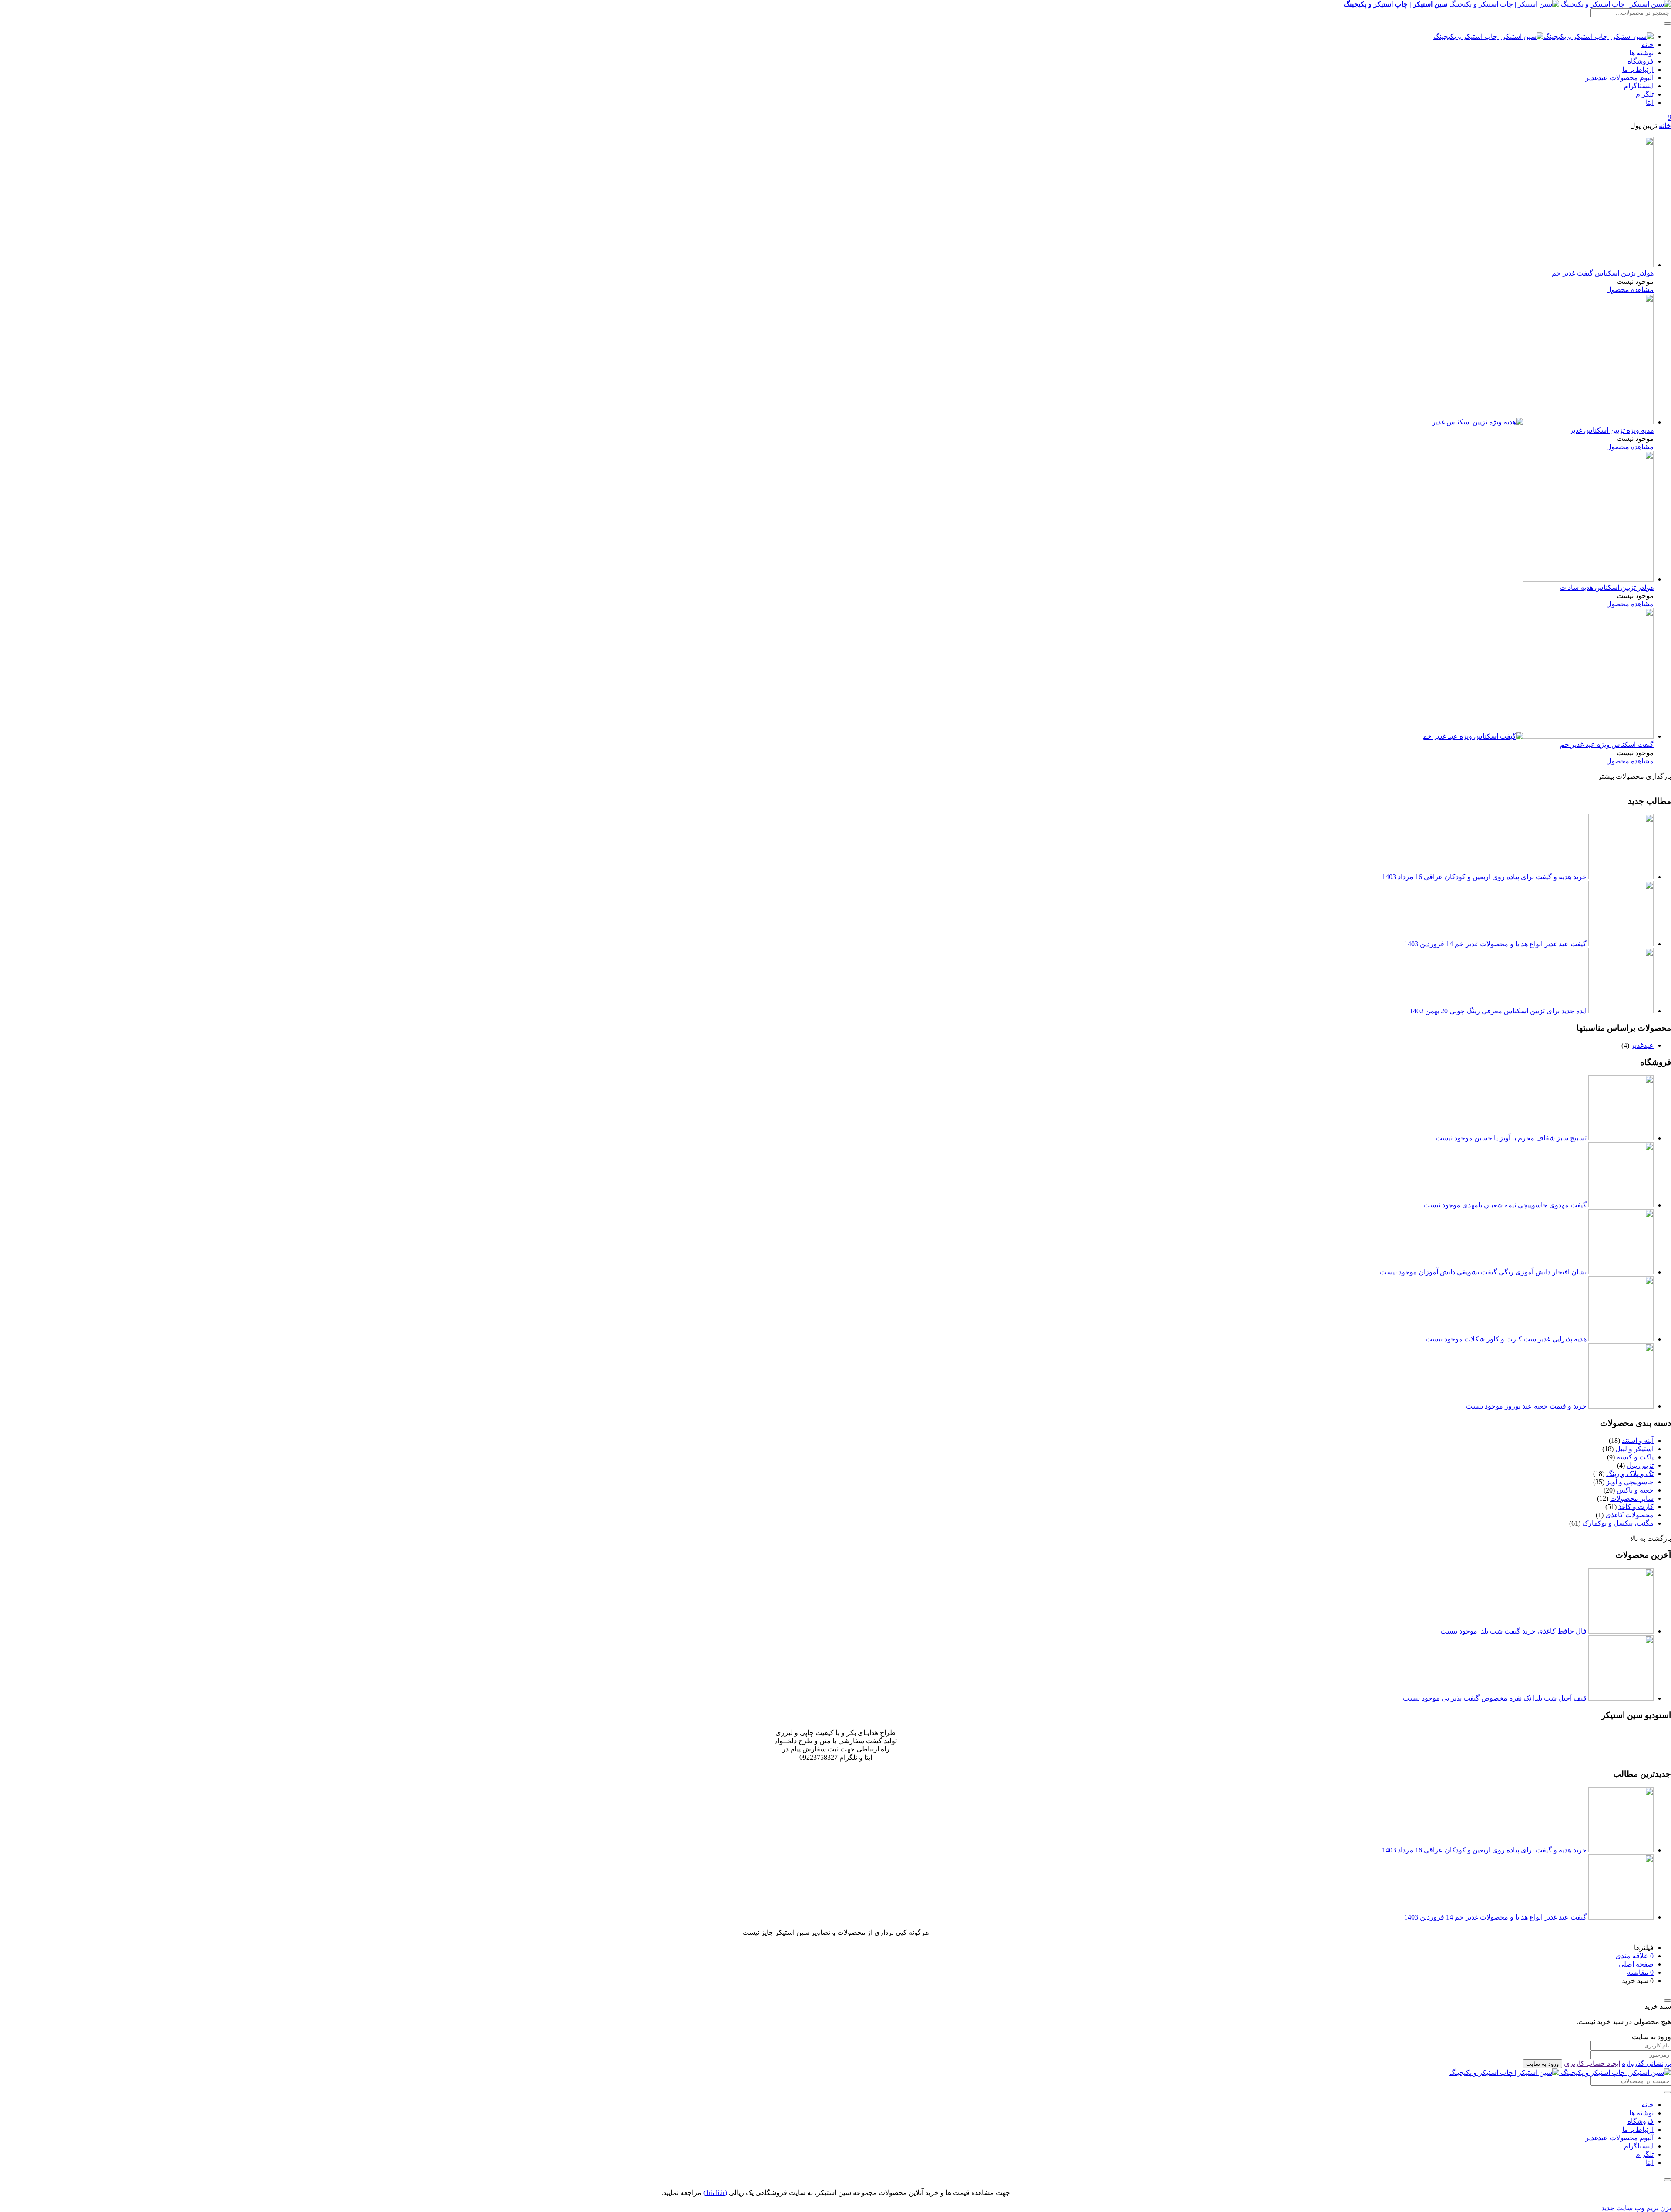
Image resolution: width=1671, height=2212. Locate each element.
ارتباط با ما (1638, 69)
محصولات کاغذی (1629, 1515)
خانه (1648, 45)
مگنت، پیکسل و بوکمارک (1618, 1523)
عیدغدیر (1642, 1045)
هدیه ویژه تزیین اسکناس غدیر (1612, 430)
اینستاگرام (1639, 86)
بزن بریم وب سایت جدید (1636, 2208)
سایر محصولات (1632, 1498)
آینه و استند (1638, 1440)
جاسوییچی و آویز (1630, 1482)
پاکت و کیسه (1635, 1457)
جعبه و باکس (1635, 1490)
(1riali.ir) (715, 2193)
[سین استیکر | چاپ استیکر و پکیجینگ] (1543, 36)
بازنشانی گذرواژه (1646, 2063)
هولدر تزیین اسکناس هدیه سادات (1607, 587)
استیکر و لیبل (1634, 1449)
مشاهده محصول (1630, 290)
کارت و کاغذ (1636, 1507)
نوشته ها (1641, 53)
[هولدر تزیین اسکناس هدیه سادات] (1588, 579)
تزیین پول (1640, 1465)
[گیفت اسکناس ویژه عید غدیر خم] (1538, 736)
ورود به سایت (1542, 2064)
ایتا (1650, 103)
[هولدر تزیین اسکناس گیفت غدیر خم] (1588, 265)
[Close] (1668, 2000)
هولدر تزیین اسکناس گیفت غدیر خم (1603, 273)
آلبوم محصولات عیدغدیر (1619, 78)
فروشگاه (1641, 61)
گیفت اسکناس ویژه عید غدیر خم (1607, 745)
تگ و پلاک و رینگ (1630, 1474)
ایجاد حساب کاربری (1592, 2063)
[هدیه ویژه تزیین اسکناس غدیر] (1543, 422)
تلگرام (1645, 94)
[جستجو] (1668, 24)
